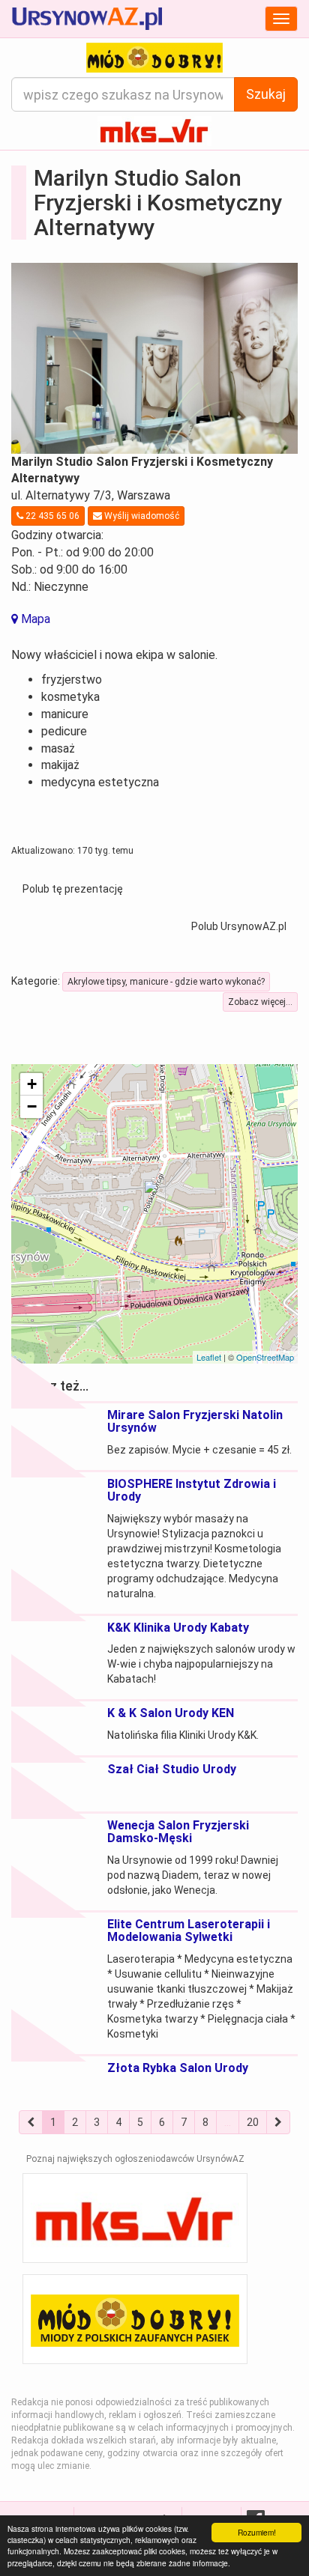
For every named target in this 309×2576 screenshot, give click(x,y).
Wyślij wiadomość (141, 516)
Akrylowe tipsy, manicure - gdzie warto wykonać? (166, 982)
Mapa (34, 619)
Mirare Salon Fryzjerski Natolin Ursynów (195, 1422)
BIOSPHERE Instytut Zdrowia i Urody (192, 1491)
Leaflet (209, 1357)
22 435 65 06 (51, 516)
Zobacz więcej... (260, 1002)
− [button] (32, 1106)
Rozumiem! (257, 2532)
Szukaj (266, 94)
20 (253, 2122)
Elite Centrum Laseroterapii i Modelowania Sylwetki (189, 1931)
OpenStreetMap (265, 1357)
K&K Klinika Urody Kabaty (178, 1628)
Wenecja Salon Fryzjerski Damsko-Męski (178, 1832)
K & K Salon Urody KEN (171, 1713)
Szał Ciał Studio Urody (172, 1769)
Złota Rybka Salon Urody (178, 2068)
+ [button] (32, 1084)
